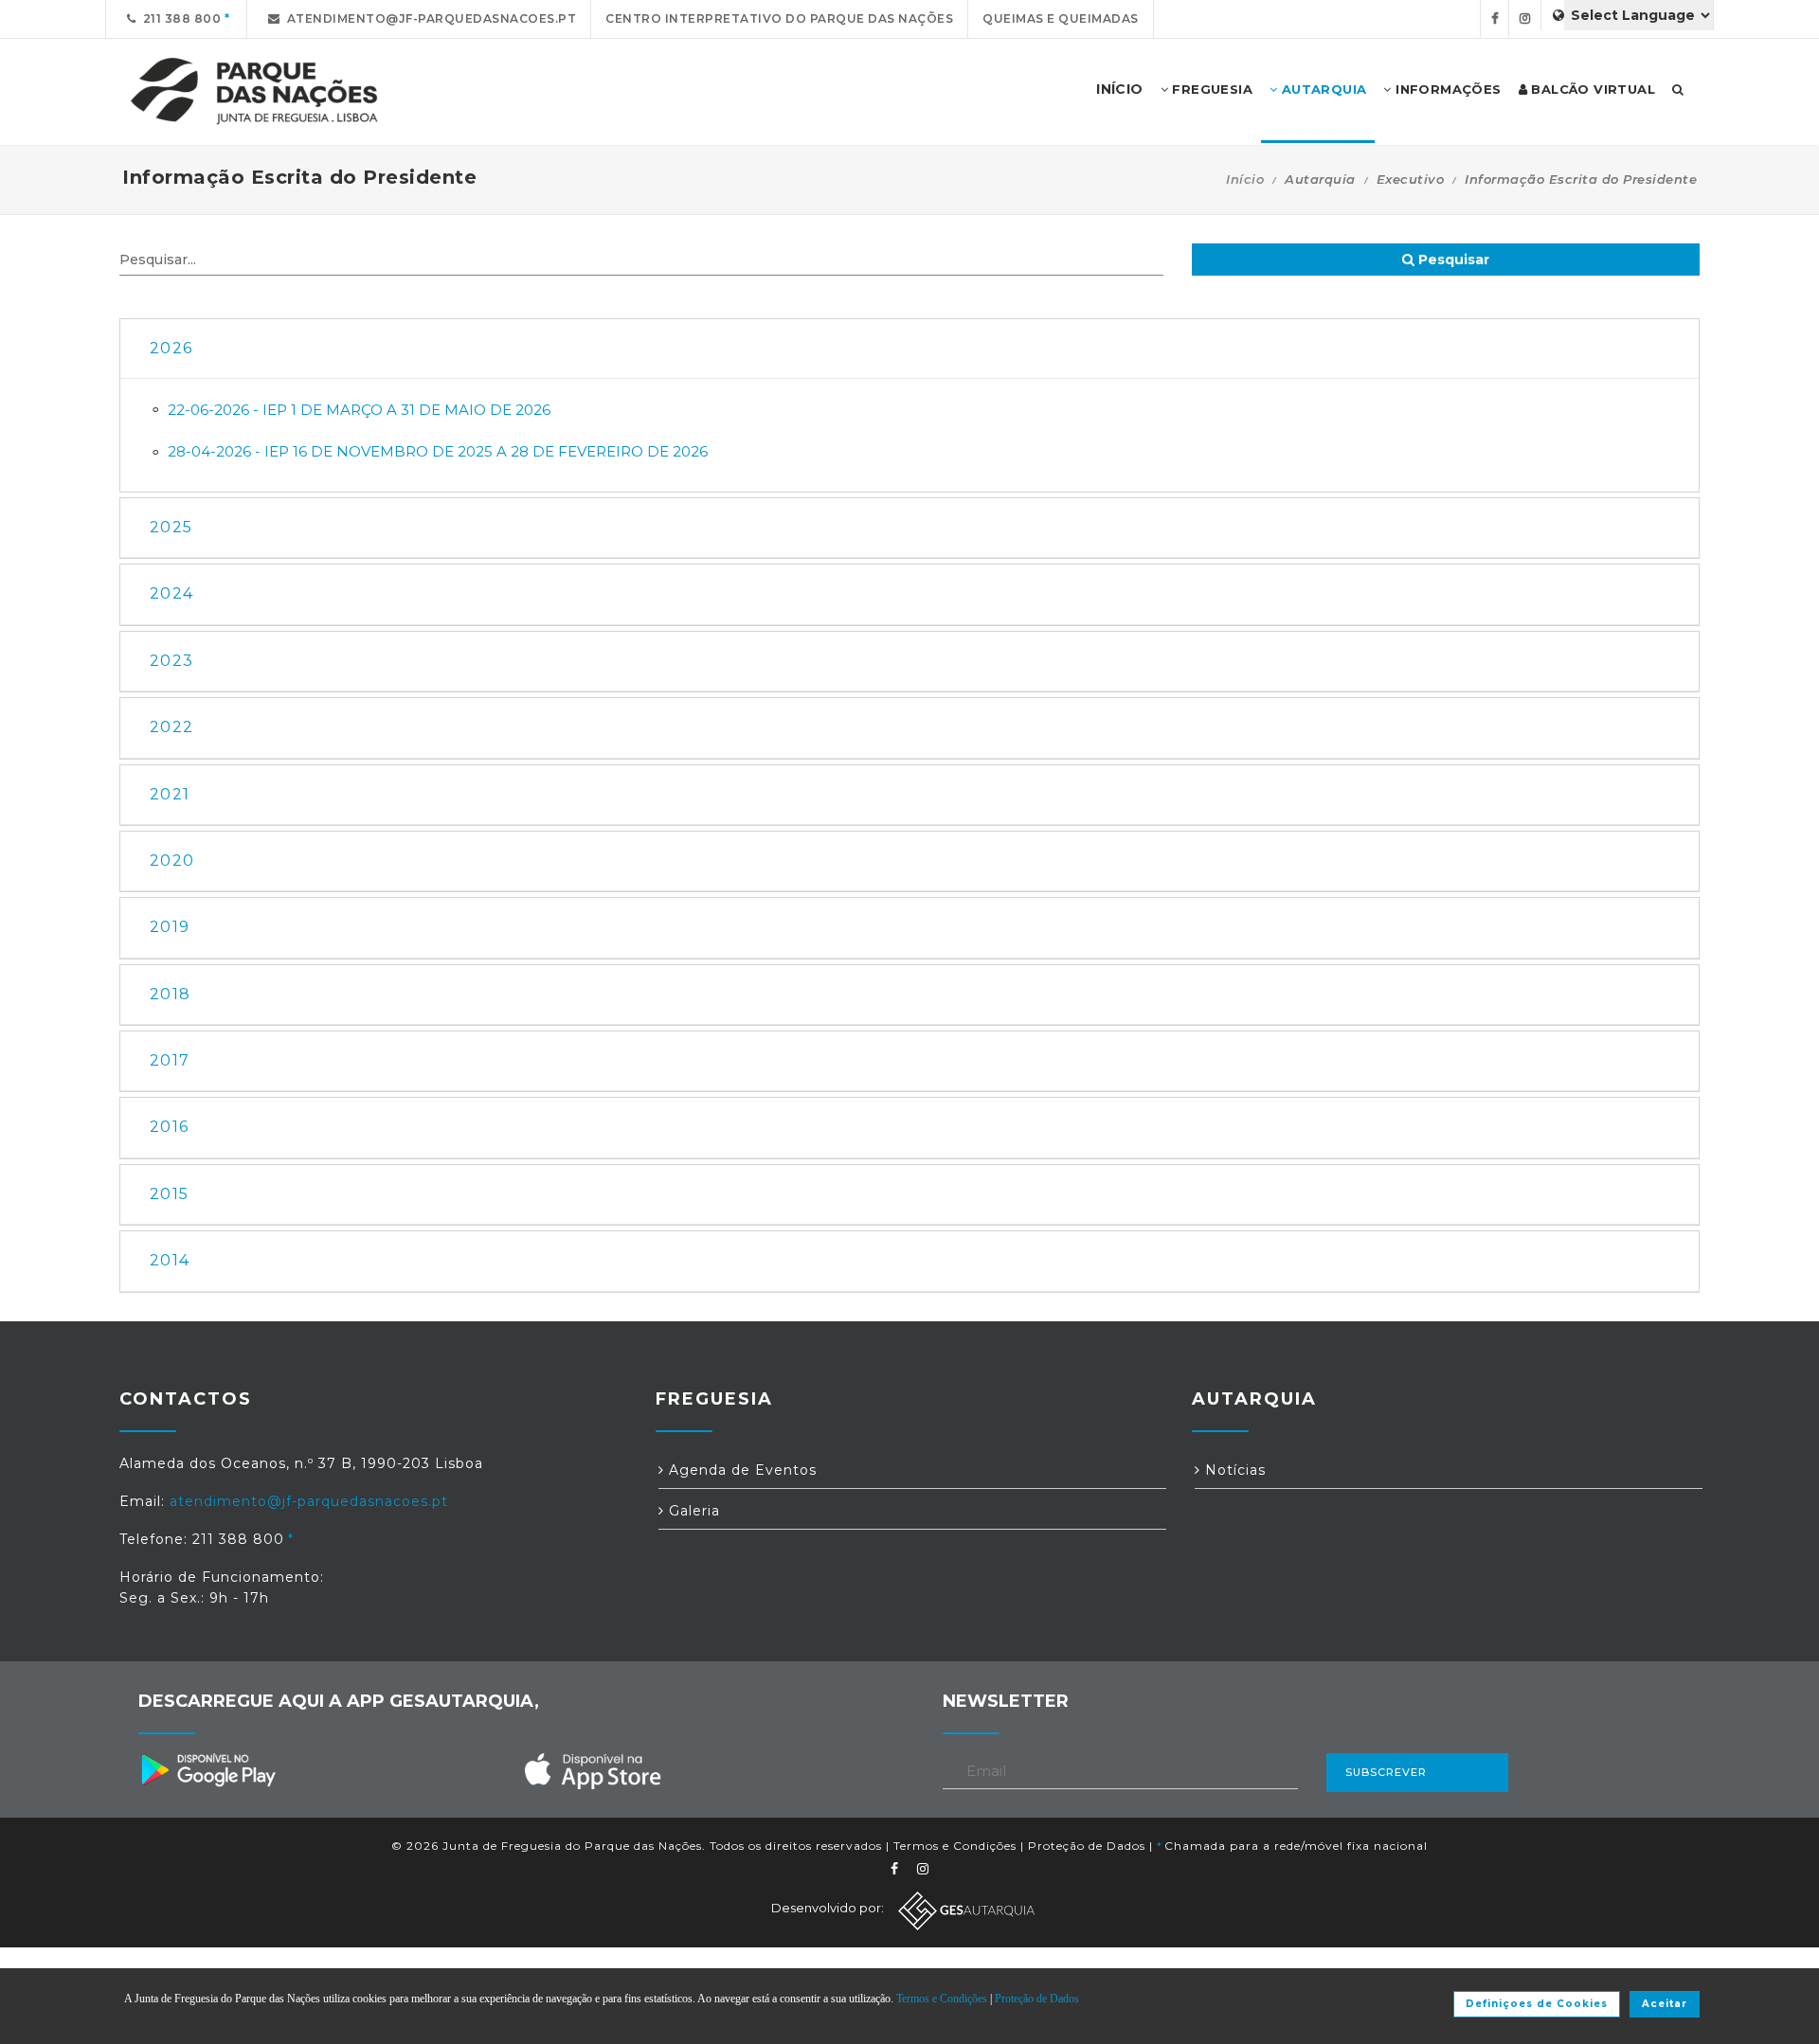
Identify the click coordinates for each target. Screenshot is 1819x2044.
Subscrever (1386, 1772)
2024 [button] (171, 593)
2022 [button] (171, 727)
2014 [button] (170, 1260)
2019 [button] (170, 927)
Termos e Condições (955, 1846)
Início (1245, 179)
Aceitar (1665, 2004)
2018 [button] (170, 994)
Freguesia (1210, 89)
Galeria (692, 1511)
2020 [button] (172, 861)
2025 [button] (171, 527)
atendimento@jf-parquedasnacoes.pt (429, 18)
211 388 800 (179, 18)
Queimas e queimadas (1061, 18)
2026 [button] (171, 348)
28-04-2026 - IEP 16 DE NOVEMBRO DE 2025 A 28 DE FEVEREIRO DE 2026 (438, 451)
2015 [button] (169, 1194)
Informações (1447, 89)
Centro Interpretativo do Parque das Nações (779, 18)
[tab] (909, 349)
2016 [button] (169, 1127)
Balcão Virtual (1591, 89)
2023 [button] (171, 661)
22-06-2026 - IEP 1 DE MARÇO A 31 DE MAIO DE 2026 (359, 410)
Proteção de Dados (1087, 1846)
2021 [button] (170, 794)
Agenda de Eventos (740, 1470)
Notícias (1233, 1470)
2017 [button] (170, 1060)
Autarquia (1322, 89)
